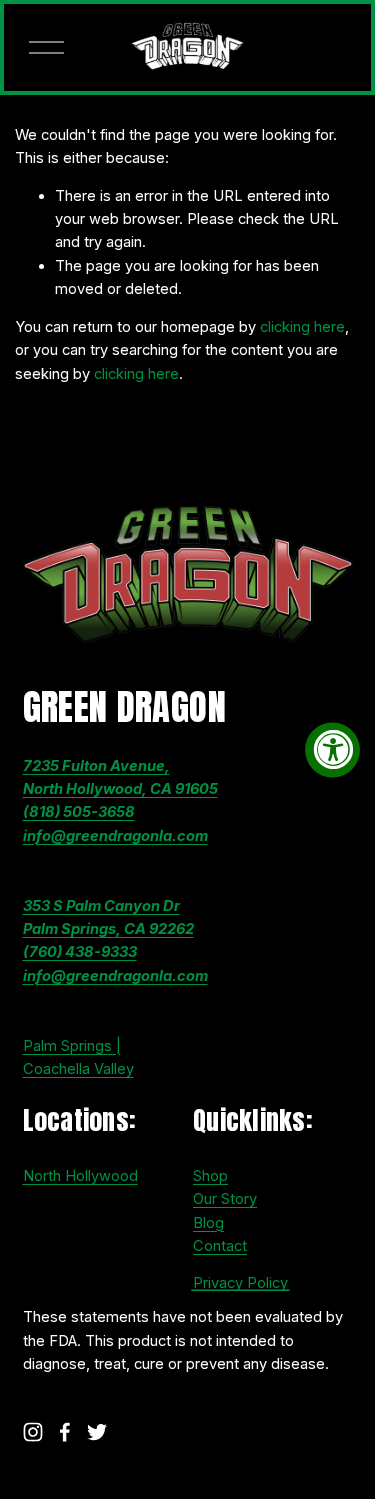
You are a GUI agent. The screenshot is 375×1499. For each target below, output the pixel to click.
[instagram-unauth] (33, 1432)
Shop (210, 1176)
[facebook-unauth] (65, 1432)
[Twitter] (97, 1432)
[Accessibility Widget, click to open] (332, 749)
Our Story (225, 1199)
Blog (208, 1223)
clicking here (302, 327)
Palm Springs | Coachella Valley (78, 1057)
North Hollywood (80, 1176)
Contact (220, 1246)
